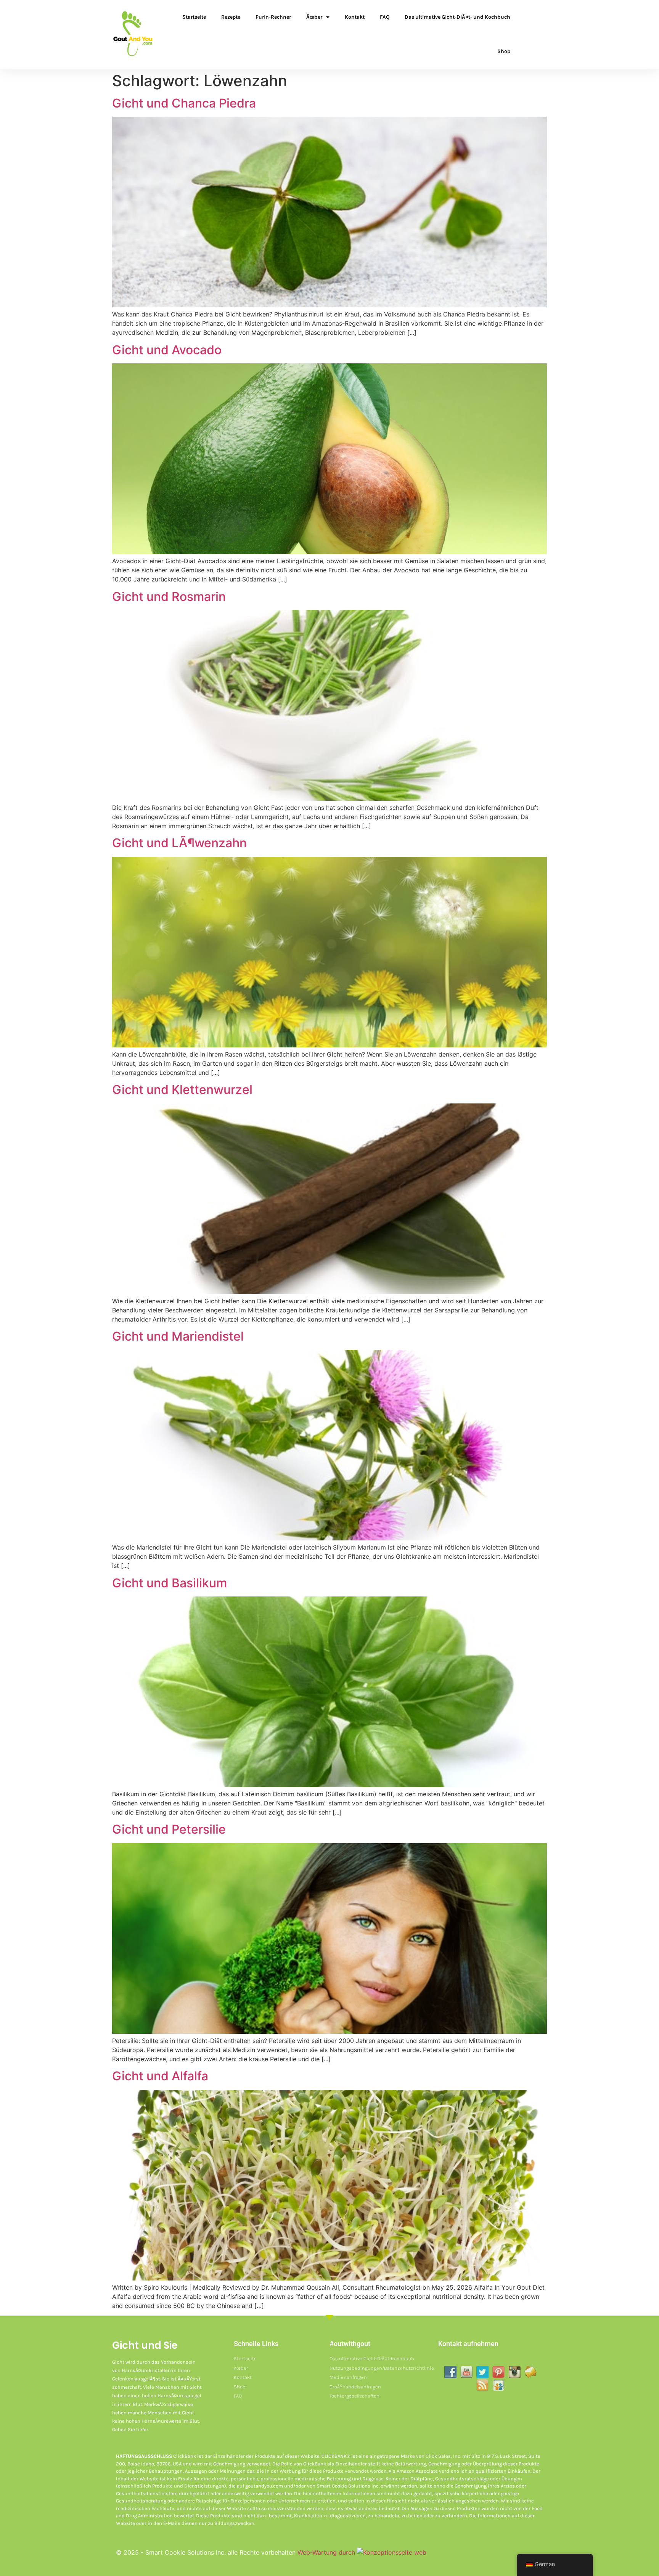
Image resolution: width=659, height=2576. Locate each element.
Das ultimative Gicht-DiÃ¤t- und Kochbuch (457, 17)
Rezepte (231, 17)
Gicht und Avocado (167, 350)
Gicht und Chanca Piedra (184, 103)
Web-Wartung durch (327, 2552)
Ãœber (314, 17)
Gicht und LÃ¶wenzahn (179, 843)
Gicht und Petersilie (169, 1829)
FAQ (385, 17)
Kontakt (355, 17)
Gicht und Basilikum (170, 1583)
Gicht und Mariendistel (178, 1336)
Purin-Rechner (273, 17)
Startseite (194, 17)
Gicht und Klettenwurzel (182, 1090)
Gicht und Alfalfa (160, 2076)
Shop (504, 51)
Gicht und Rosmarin (169, 597)
